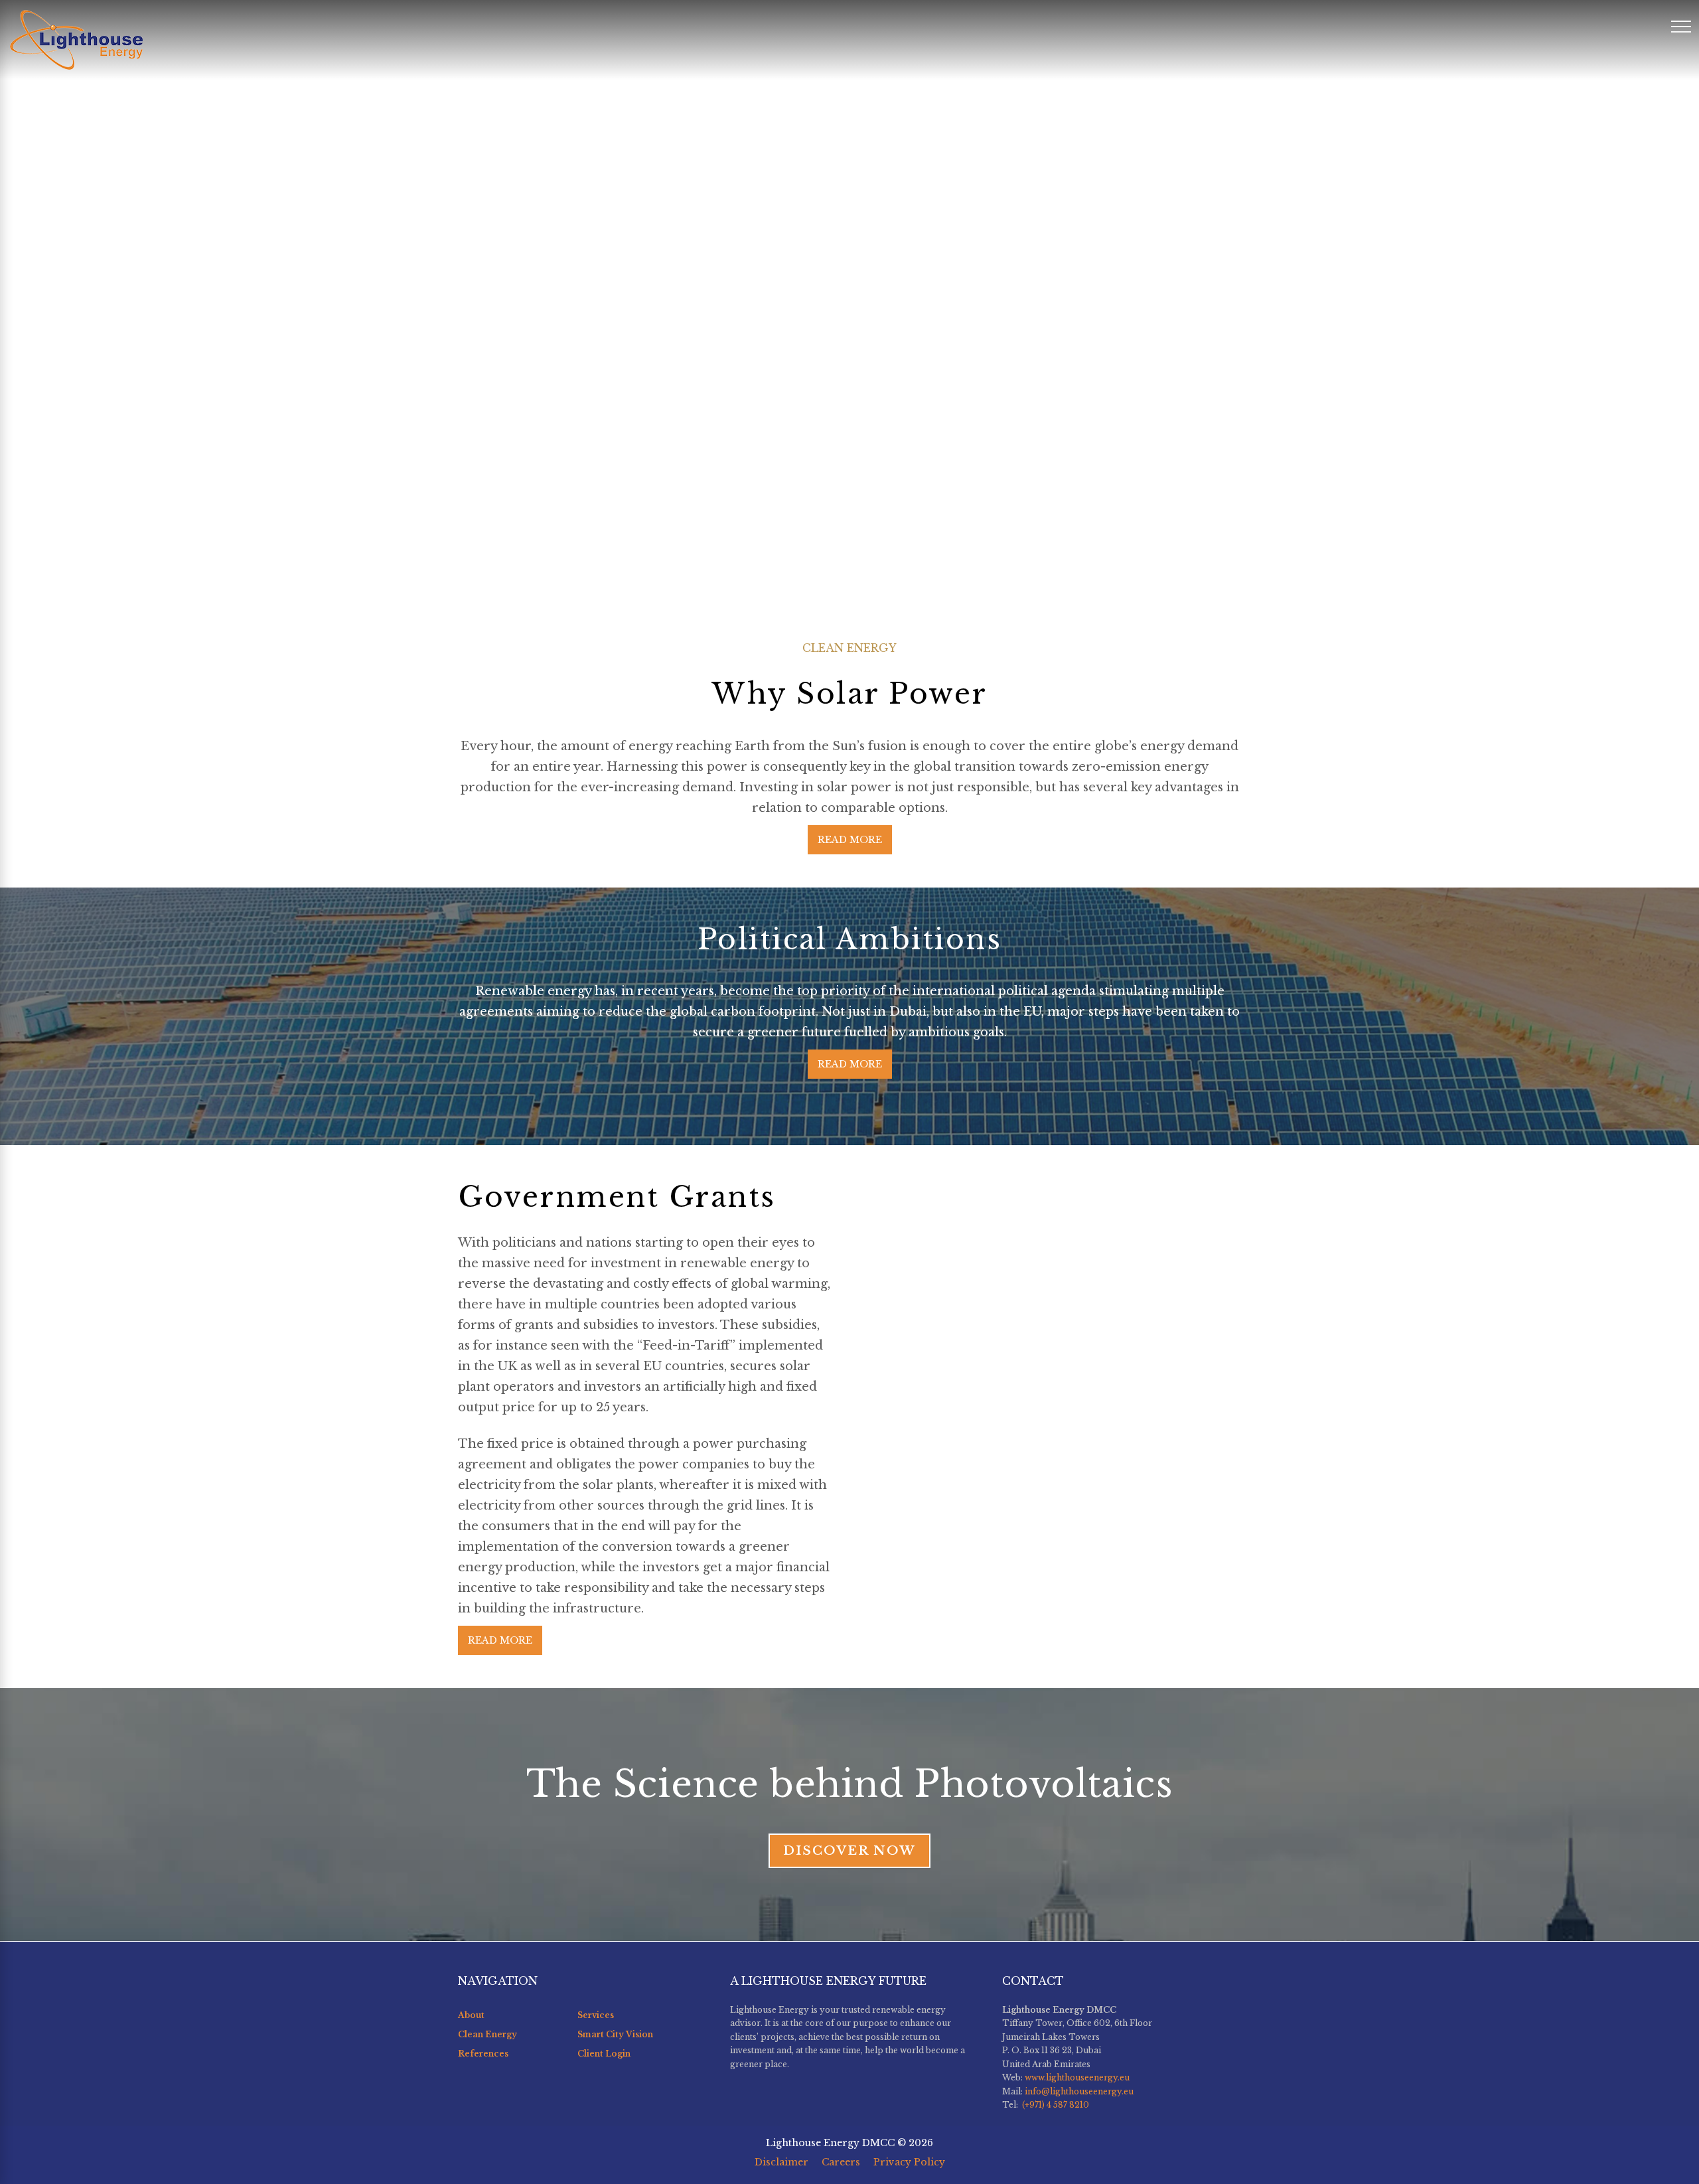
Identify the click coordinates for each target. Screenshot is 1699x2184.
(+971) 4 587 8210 (1055, 2105)
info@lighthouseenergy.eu (1079, 2091)
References (483, 2054)
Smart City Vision (615, 2034)
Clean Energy (487, 2034)
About (471, 2015)
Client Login (604, 2054)
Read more (850, 840)
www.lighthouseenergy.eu (1077, 2077)
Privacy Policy (909, 2162)
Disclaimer (781, 2162)
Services (596, 2015)
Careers (841, 2162)
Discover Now (849, 1850)
